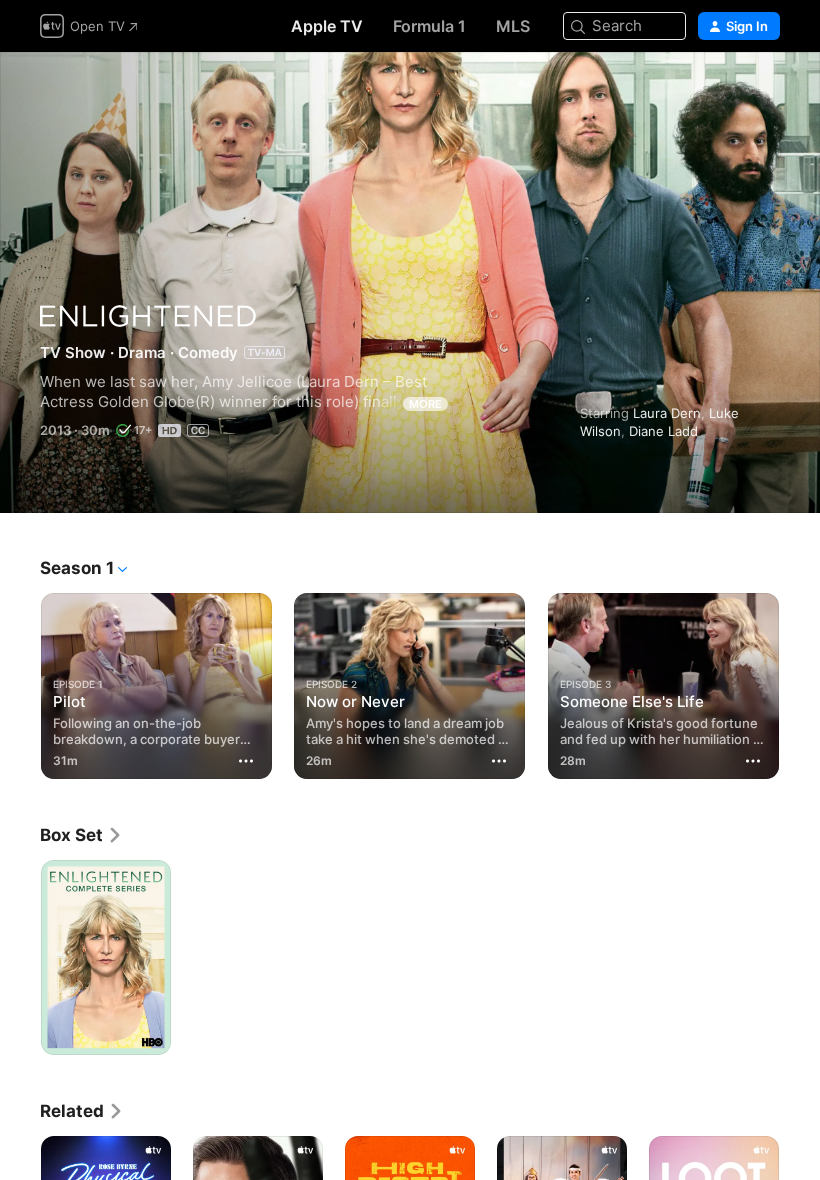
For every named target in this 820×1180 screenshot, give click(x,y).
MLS (513, 26)
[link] (81, 835)
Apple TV (327, 26)
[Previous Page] (20, 682)
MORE (425, 404)
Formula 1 (429, 26)
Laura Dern (667, 413)
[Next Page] (800, 682)
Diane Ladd (663, 431)
